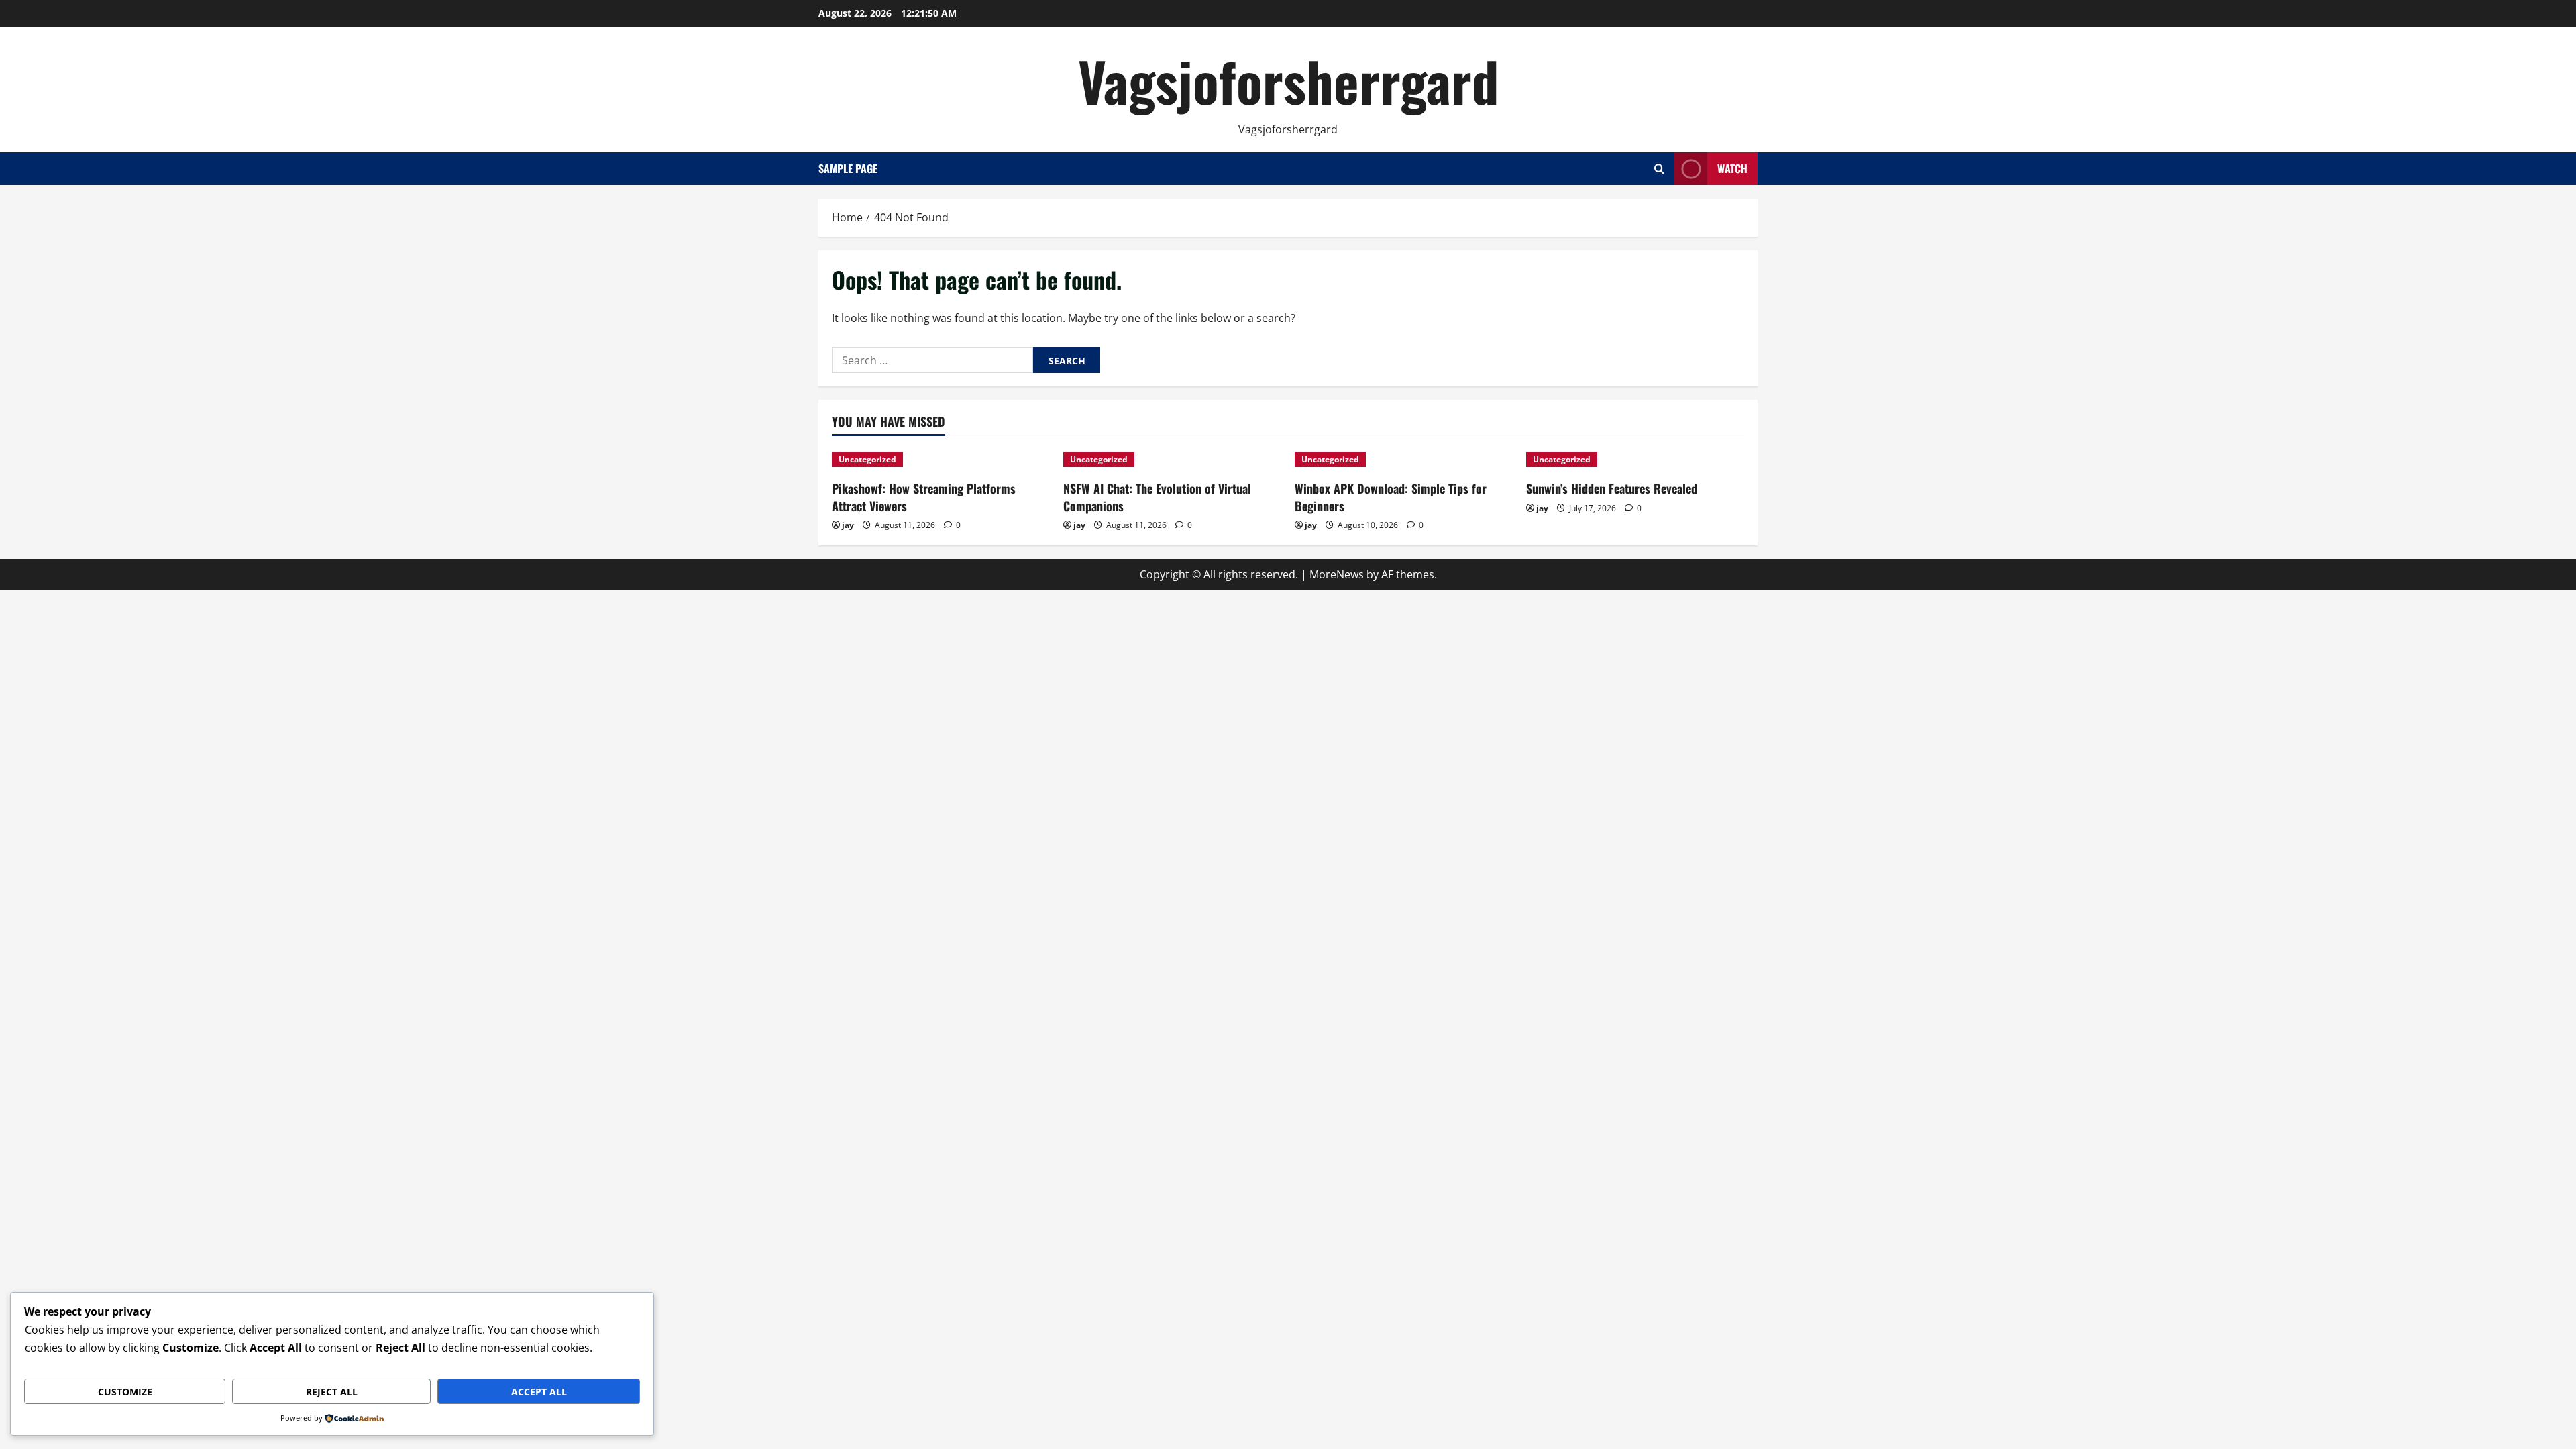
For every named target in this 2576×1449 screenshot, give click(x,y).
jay (848, 525)
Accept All (539, 1392)
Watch (1732, 168)
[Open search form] (1659, 169)
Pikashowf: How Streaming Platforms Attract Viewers (924, 497)
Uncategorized (867, 459)
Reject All (332, 1392)
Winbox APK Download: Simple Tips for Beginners (1391, 497)
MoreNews (1337, 574)
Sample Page (848, 168)
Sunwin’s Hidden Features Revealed (1612, 488)
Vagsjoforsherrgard (1288, 80)
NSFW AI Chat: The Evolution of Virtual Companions (1157, 497)
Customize (125, 1392)
